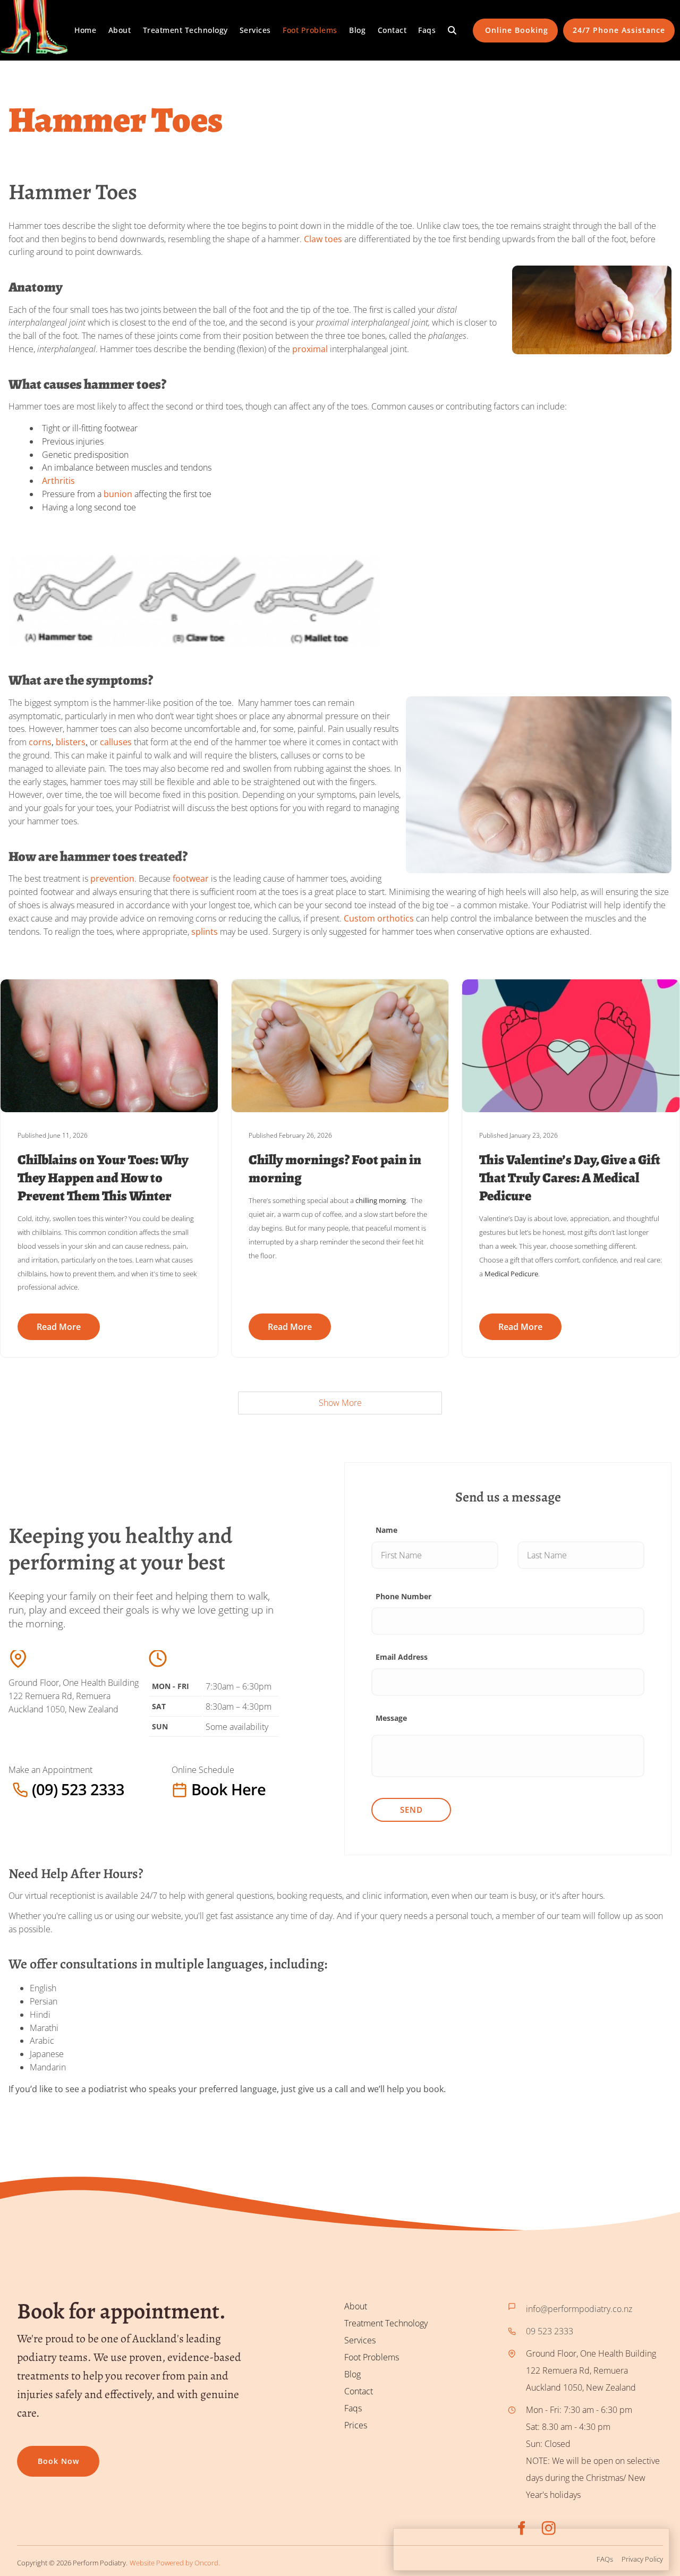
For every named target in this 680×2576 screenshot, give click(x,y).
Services (255, 30)
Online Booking (516, 25)
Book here (193, 1789)
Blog (357, 30)
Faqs (427, 30)
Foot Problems (310, 30)
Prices (356, 2425)
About (120, 30)
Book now (38, 2454)
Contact (392, 30)
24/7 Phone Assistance (619, 25)
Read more (59, 1327)
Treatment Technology (185, 30)
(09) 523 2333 (35, 1789)
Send (411, 1810)
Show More (340, 1403)
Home (85, 30)
